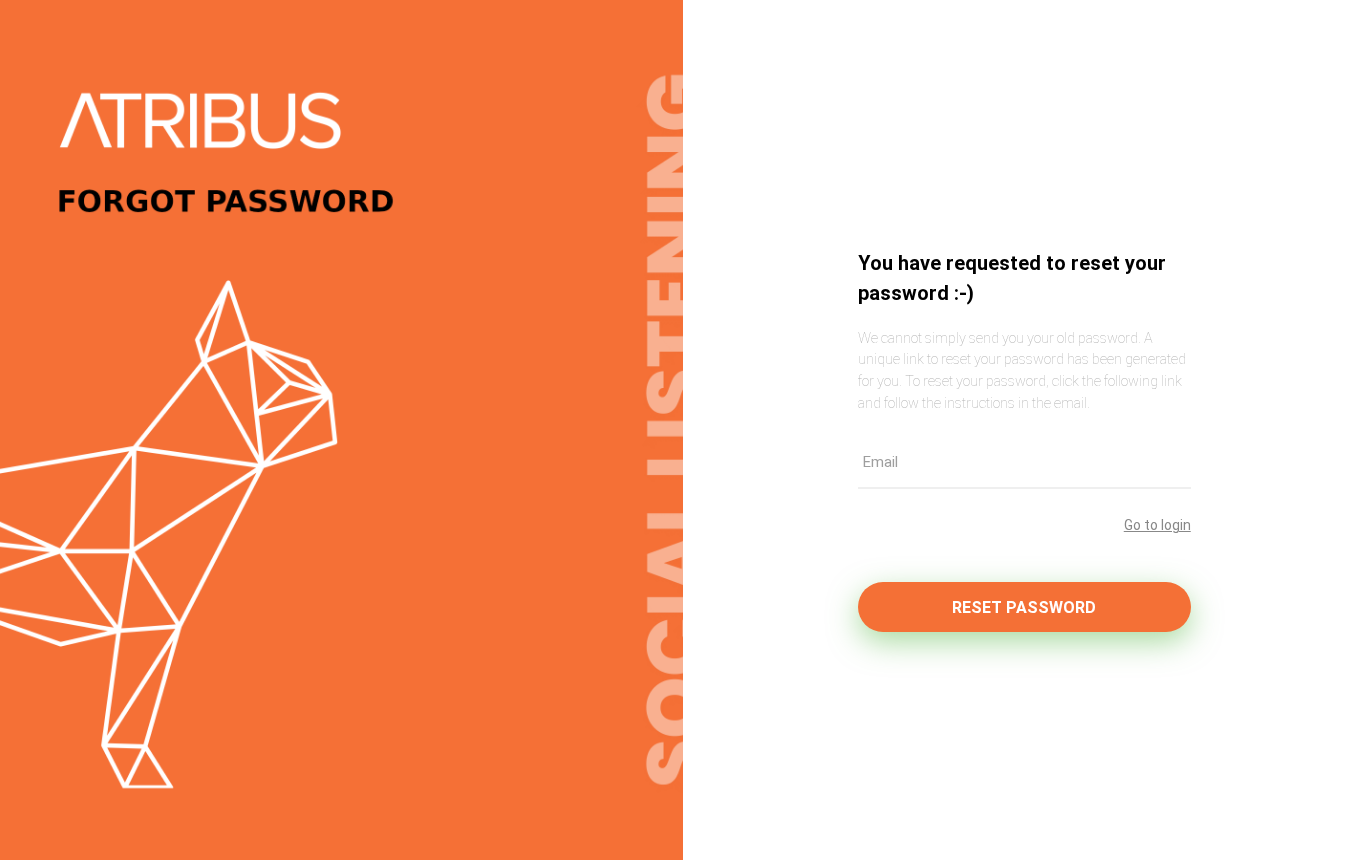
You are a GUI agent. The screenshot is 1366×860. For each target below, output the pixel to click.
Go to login (1157, 525)
